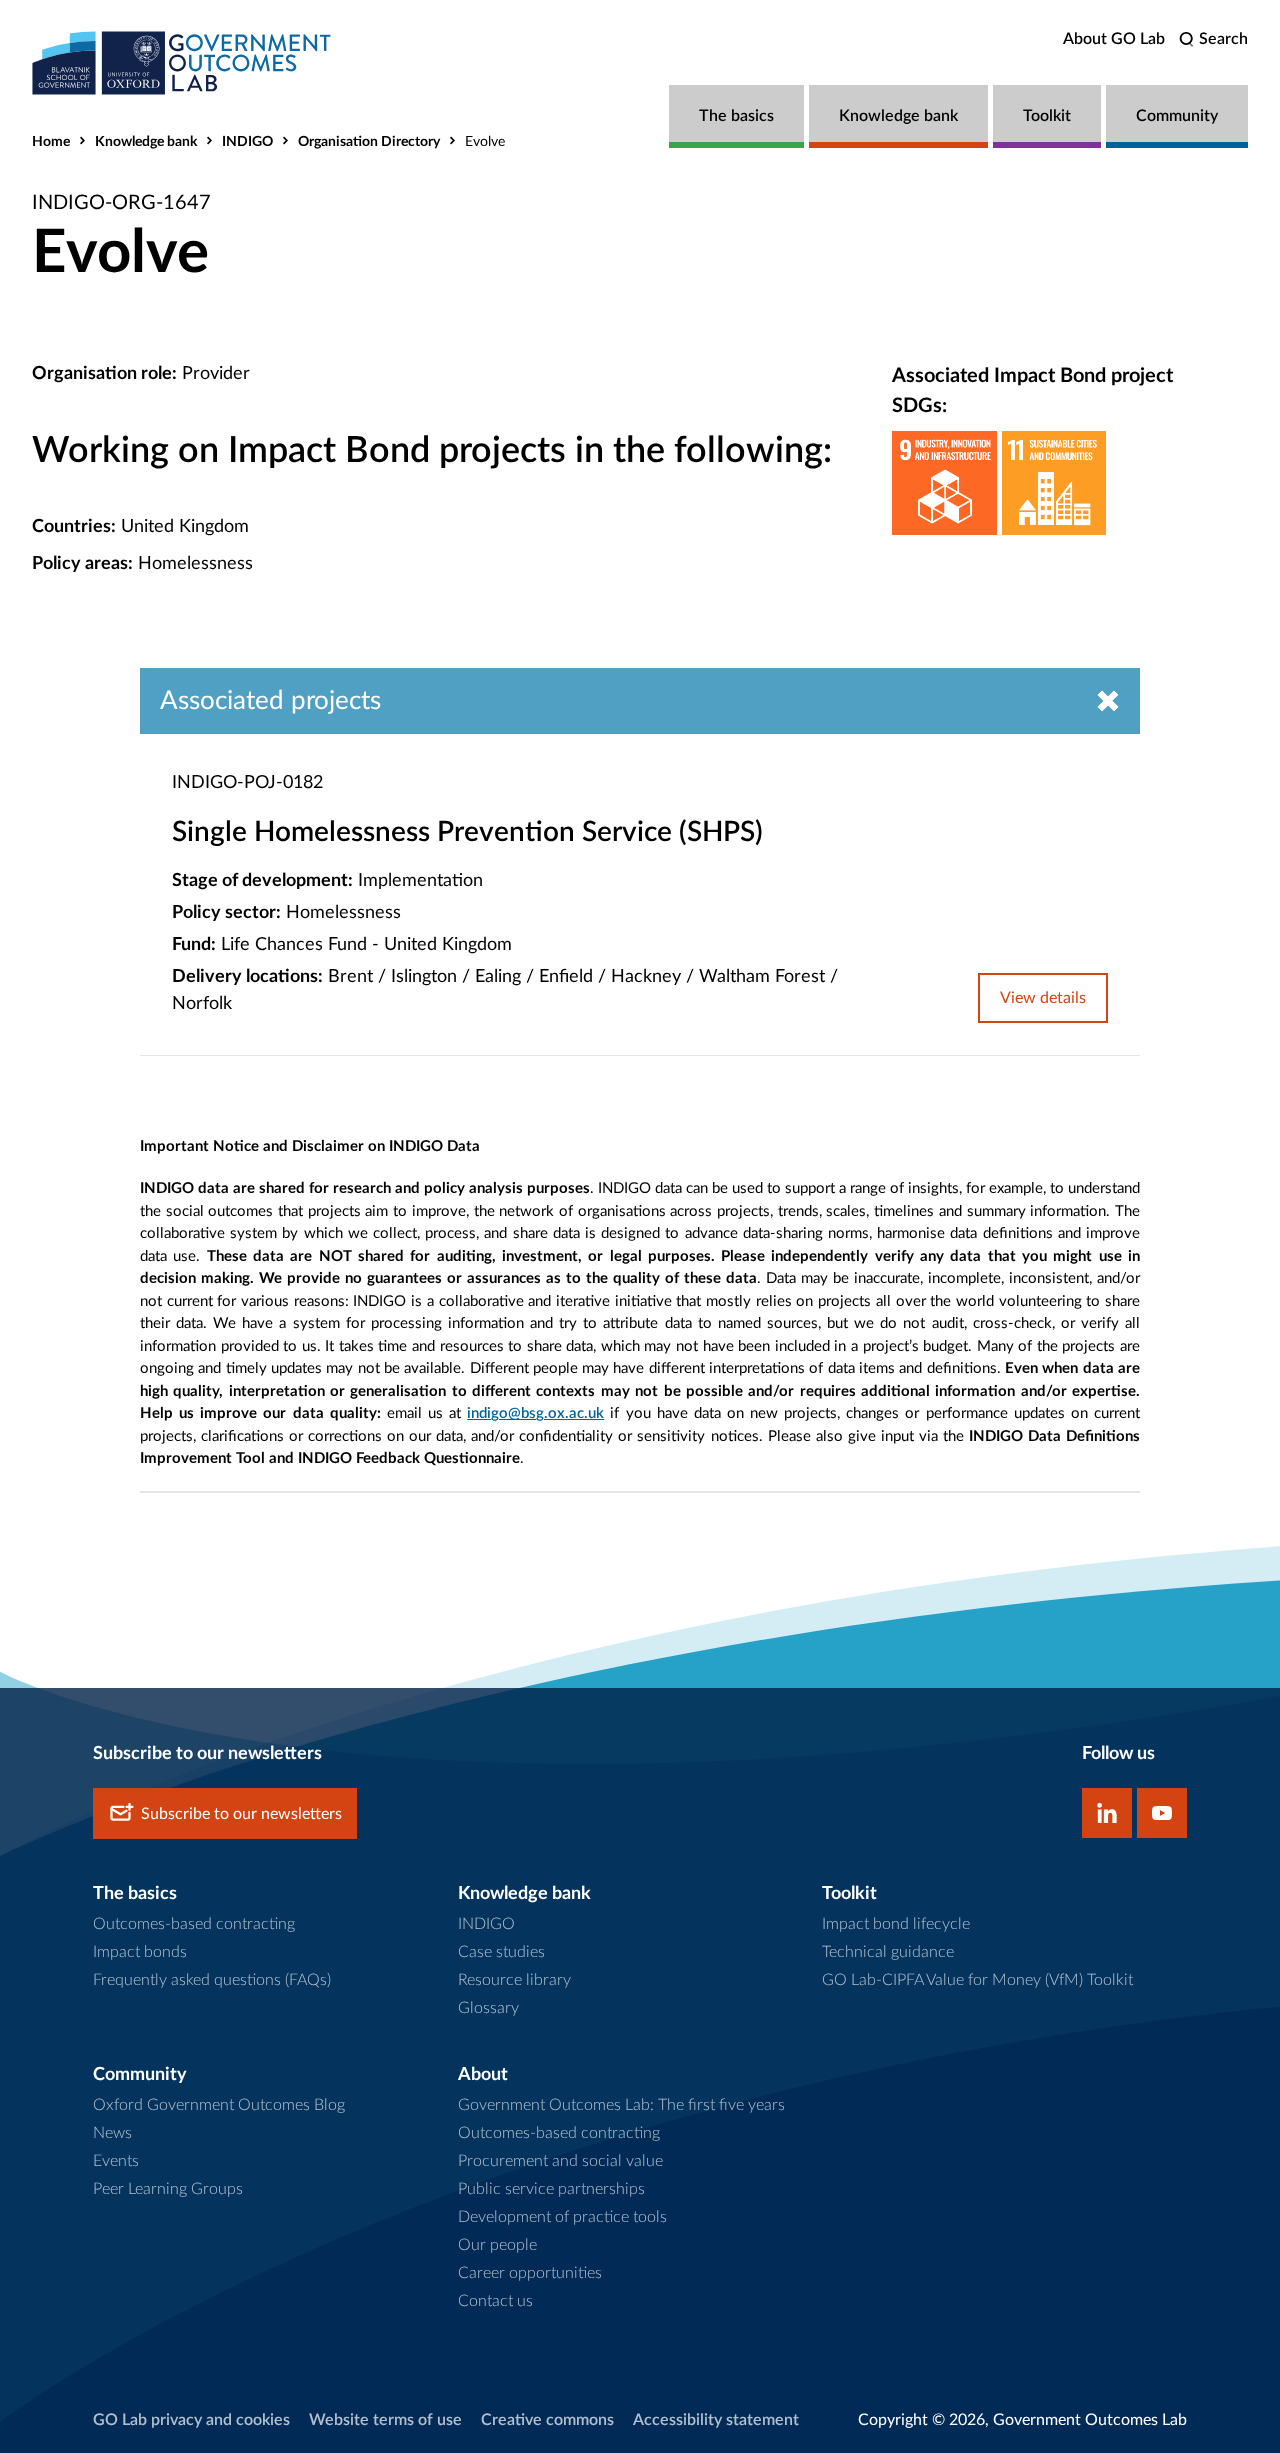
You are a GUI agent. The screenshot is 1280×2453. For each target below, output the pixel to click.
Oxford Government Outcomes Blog (219, 2105)
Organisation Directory (369, 142)
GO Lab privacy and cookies (191, 2420)
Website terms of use (385, 2420)
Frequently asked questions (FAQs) (212, 1980)
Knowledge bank (898, 116)
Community (1177, 116)
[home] (182, 62)
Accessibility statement (716, 2420)
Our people (497, 2245)
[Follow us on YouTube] (1162, 1813)
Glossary (488, 2008)
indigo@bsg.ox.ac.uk (535, 1413)
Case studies (501, 1952)
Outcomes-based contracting (194, 1924)
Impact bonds (140, 1952)
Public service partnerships (551, 2189)
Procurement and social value (560, 2161)
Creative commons (547, 2420)
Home (51, 142)
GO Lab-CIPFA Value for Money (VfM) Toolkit (977, 1980)
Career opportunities (530, 2273)
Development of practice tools (562, 2217)
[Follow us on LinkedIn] (1107, 1813)
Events (116, 2161)
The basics (736, 116)
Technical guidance (888, 1952)
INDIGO (247, 142)
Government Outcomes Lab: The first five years (621, 2105)
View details (1043, 998)
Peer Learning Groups (168, 2189)
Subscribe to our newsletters (241, 1814)
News (112, 2133)
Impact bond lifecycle (896, 1924)
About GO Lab (1114, 39)
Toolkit (1047, 116)
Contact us (495, 2301)
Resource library (514, 1980)
